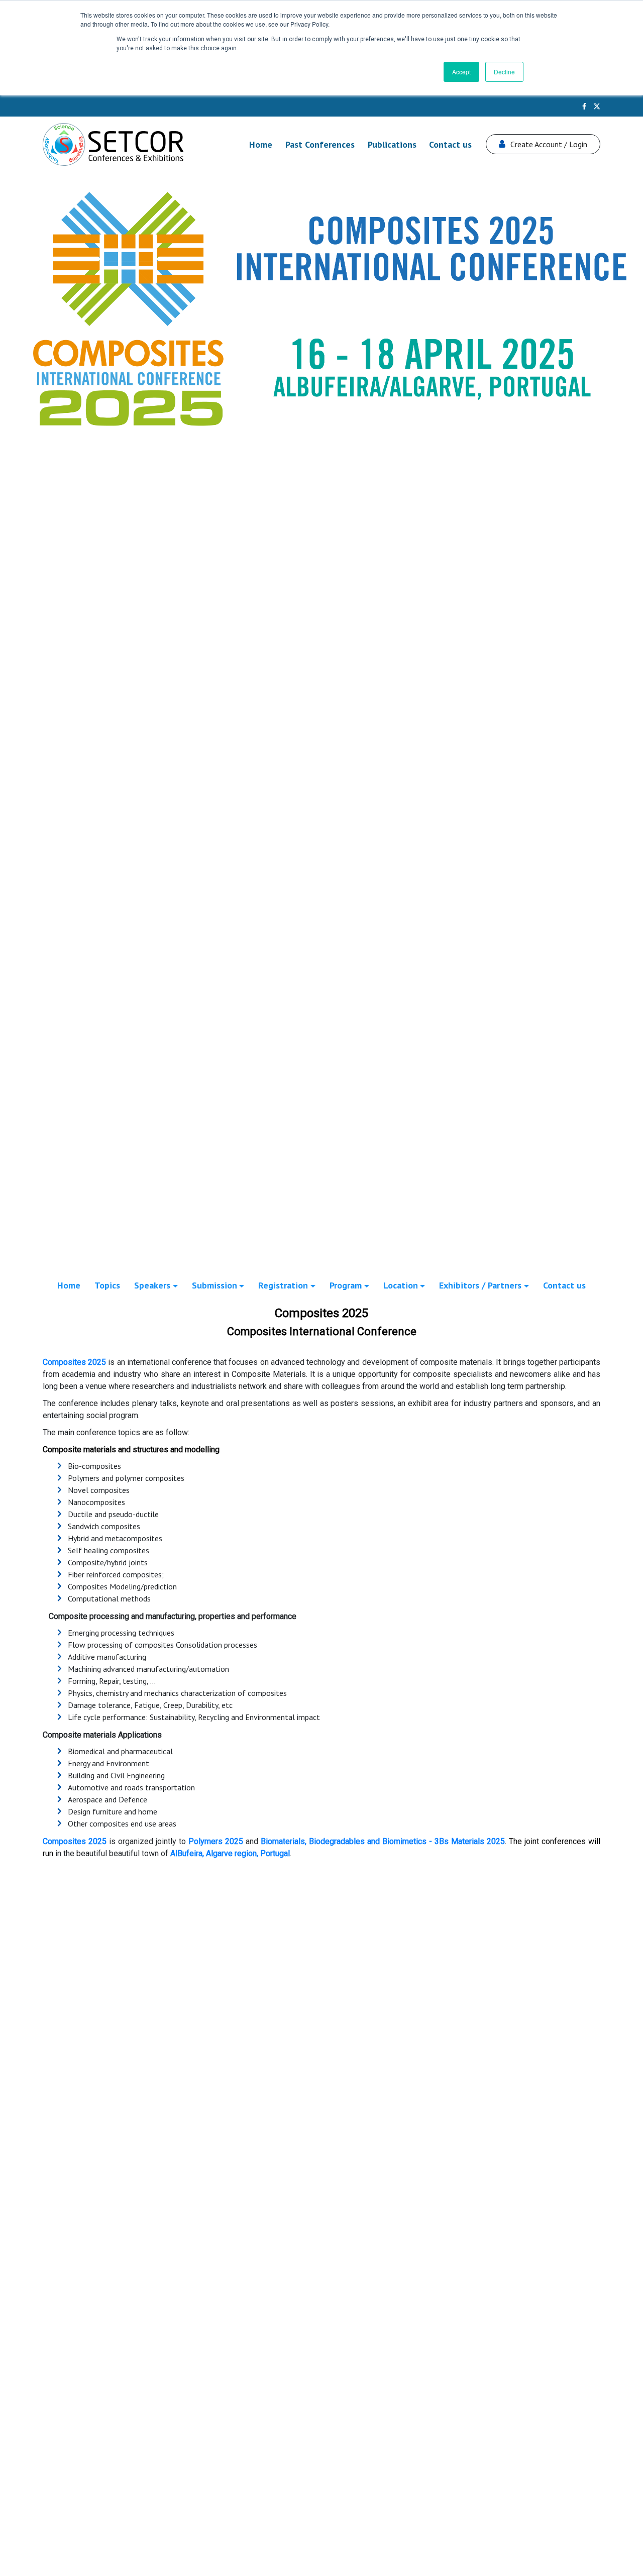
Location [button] (401, 1285)
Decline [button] (504, 72)
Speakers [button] (152, 1285)
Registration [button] (283, 1285)
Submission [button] (215, 1285)
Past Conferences (320, 144)
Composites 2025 (74, 1362)
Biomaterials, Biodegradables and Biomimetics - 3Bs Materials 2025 (383, 1841)
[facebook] (584, 106)
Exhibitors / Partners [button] (480, 1285)
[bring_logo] (113, 144)
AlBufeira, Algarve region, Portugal (230, 1853)
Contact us (450, 144)
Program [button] (346, 1285)
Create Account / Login (549, 144)
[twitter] (597, 106)
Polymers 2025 (216, 1841)
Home (261, 144)
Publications (392, 144)
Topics (107, 1285)
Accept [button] (461, 72)
